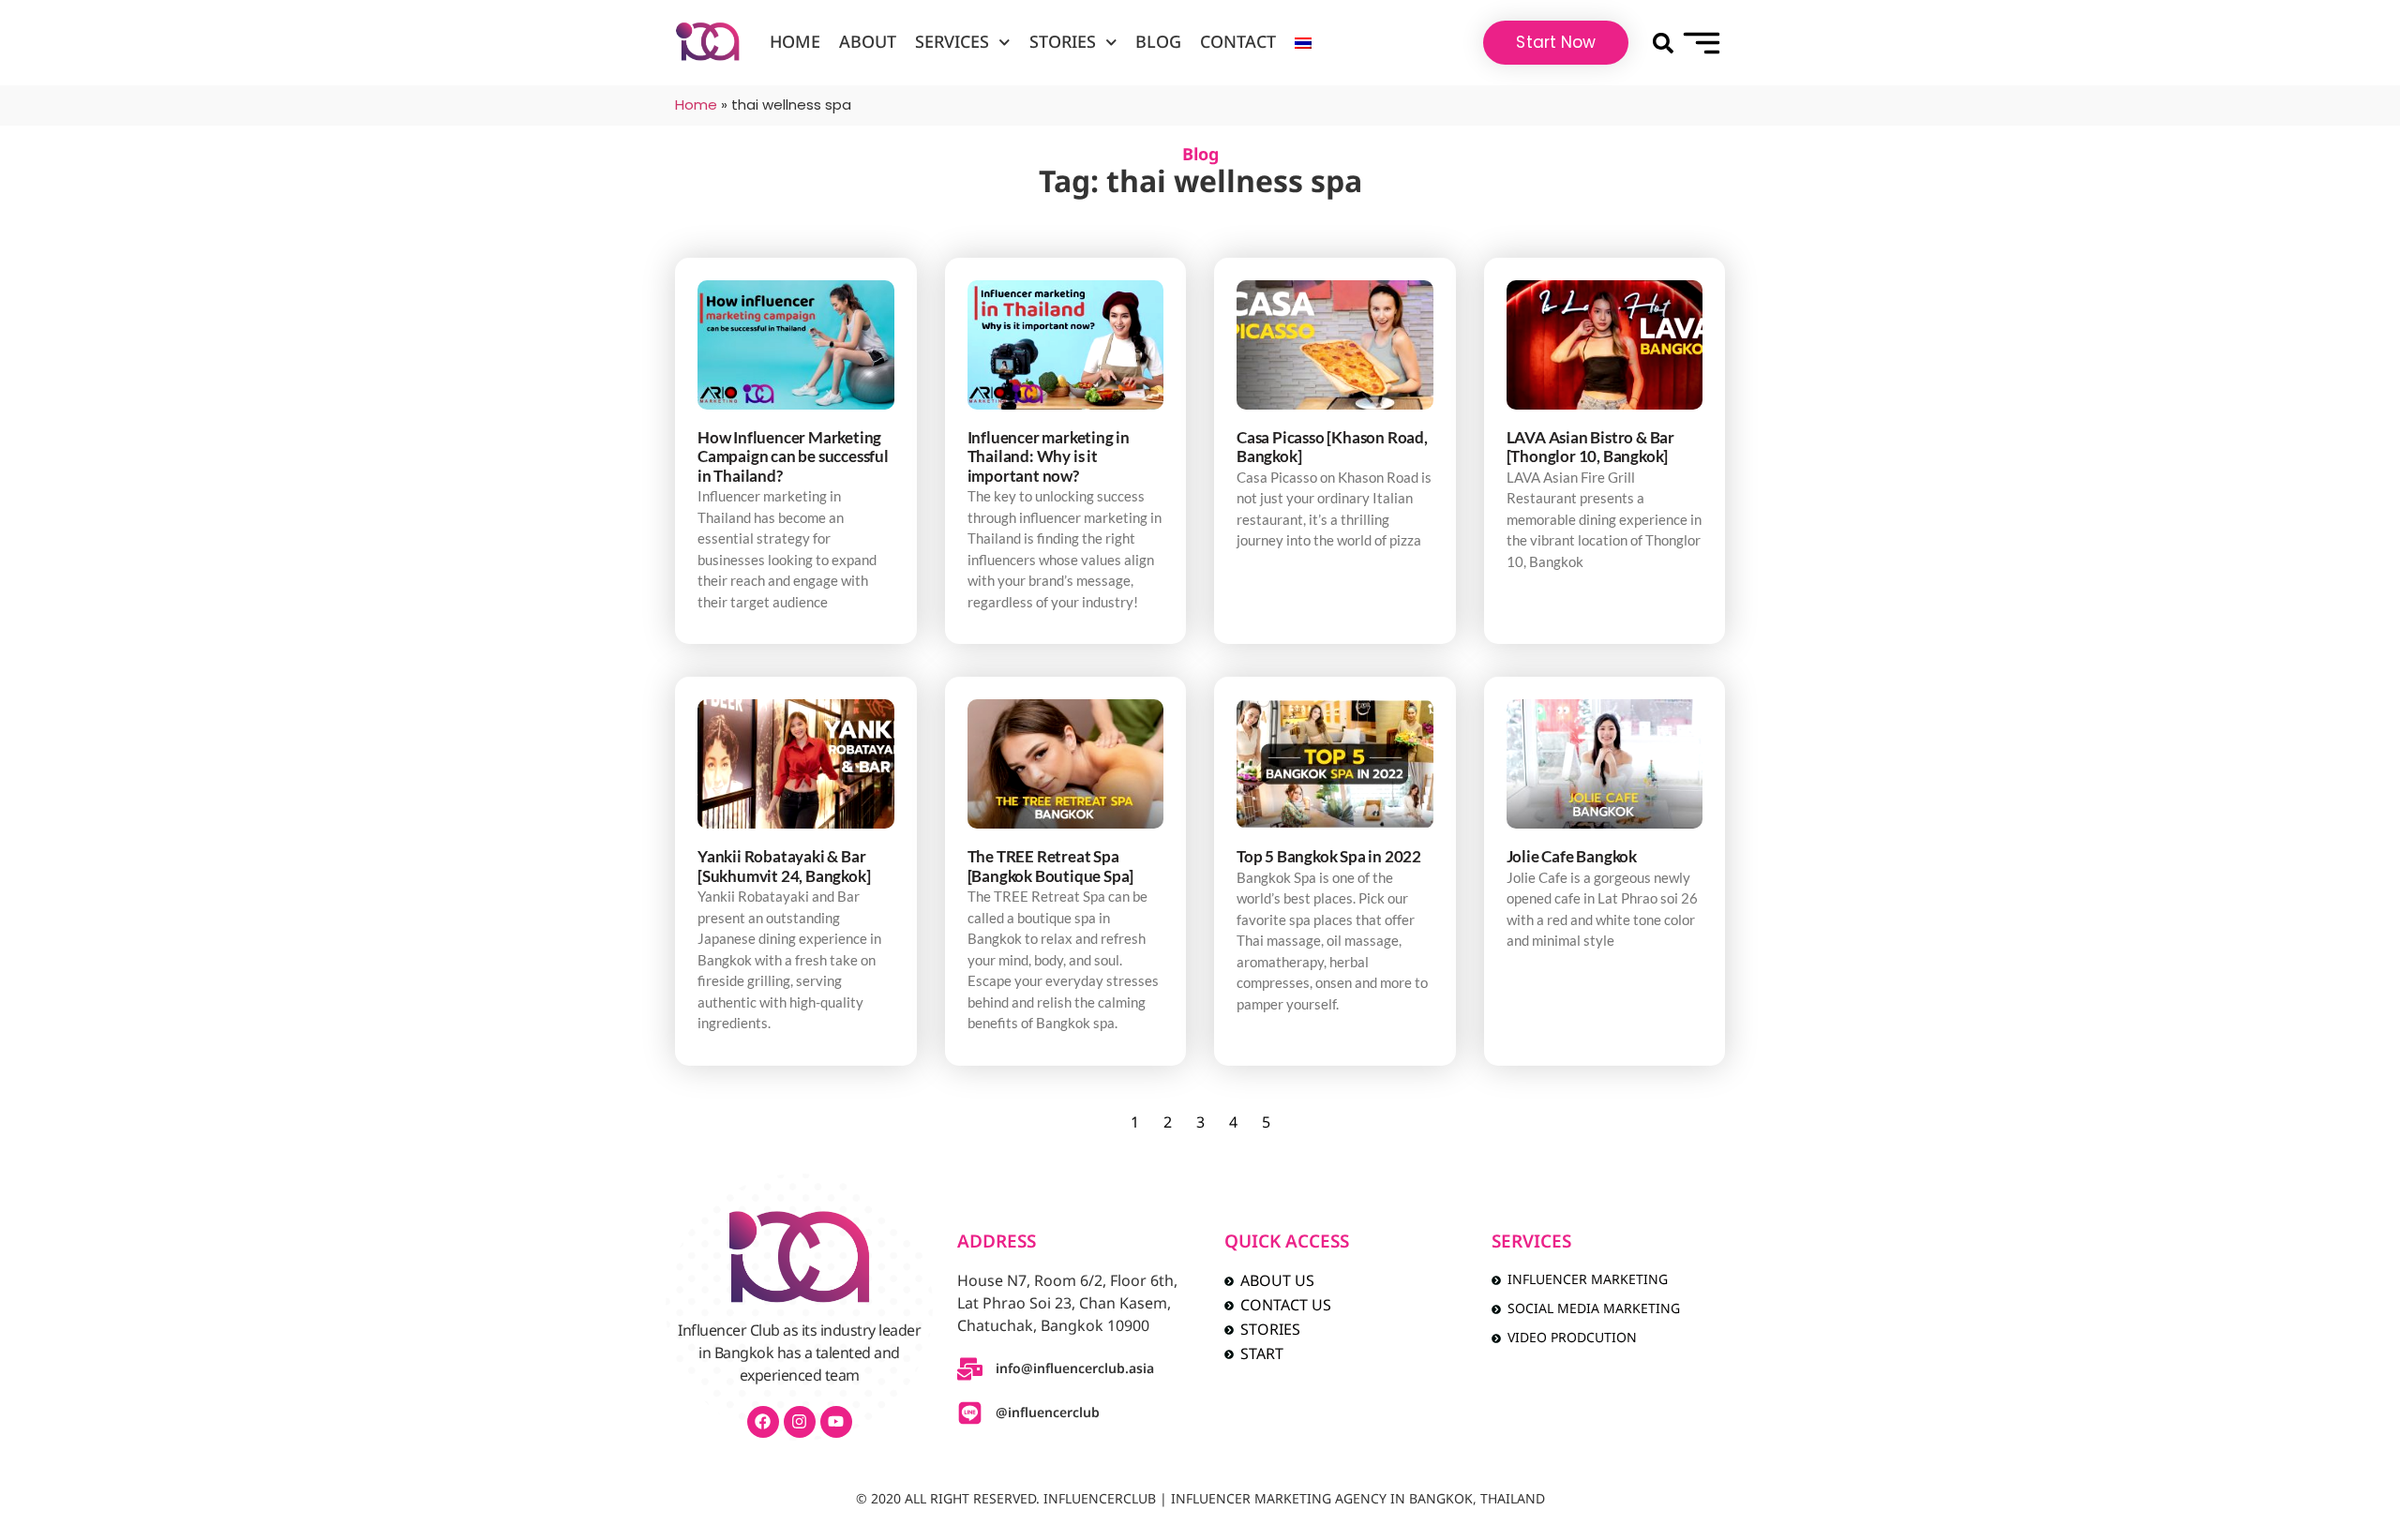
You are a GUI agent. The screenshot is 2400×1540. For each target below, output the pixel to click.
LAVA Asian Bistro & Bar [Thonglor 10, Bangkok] (1590, 447)
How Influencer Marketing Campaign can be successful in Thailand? (793, 456)
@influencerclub (1048, 1413)
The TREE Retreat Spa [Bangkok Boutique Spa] (1051, 866)
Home (795, 43)
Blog (1158, 43)
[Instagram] (800, 1422)
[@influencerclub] (970, 1413)
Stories (1063, 43)
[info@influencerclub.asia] (970, 1369)
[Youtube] (836, 1422)
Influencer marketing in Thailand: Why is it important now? (1049, 456)
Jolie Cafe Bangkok (1572, 856)
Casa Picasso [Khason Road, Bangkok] (1332, 447)
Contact (1238, 43)
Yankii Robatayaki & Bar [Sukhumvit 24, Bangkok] (784, 866)
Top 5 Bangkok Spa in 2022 (1329, 856)
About (868, 43)
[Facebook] (763, 1422)
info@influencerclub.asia (1075, 1369)
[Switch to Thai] (1303, 43)
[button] (1663, 43)
